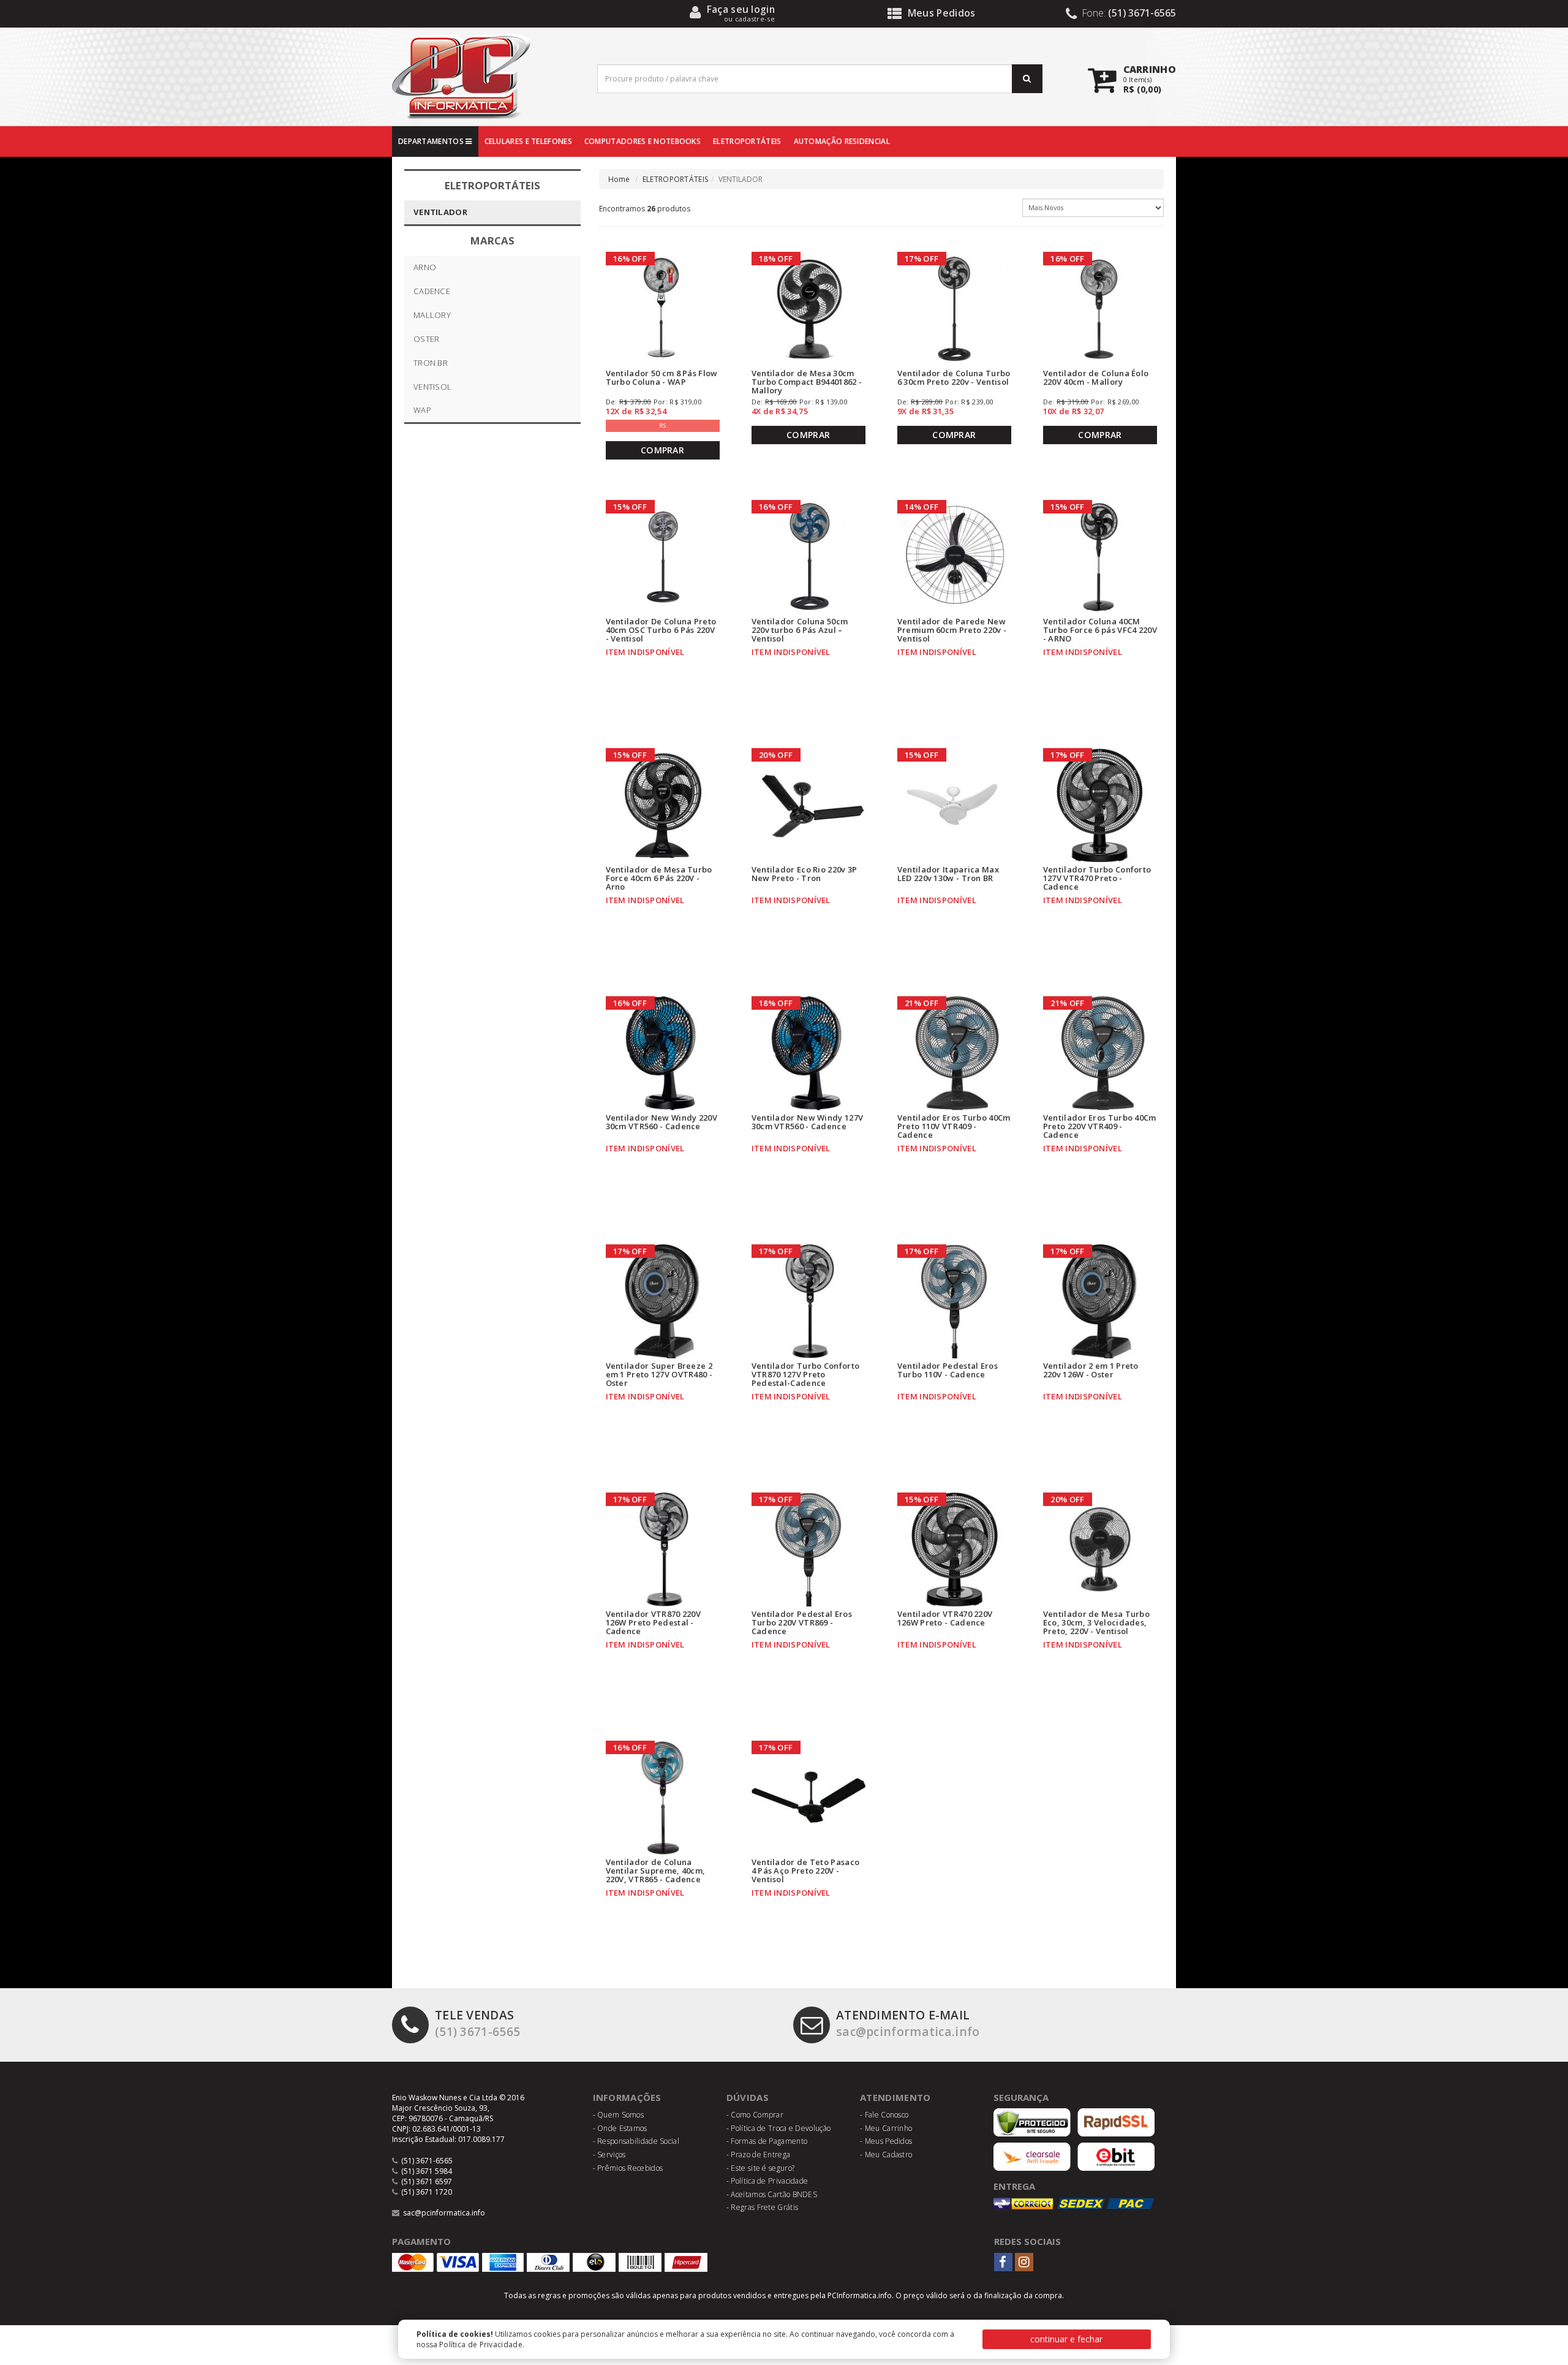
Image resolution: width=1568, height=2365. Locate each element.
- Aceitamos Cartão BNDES (772, 2194)
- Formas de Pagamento (767, 2141)
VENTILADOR (440, 212)
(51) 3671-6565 (477, 2023)
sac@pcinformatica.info (908, 2023)
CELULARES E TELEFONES (528, 141)
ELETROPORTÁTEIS (747, 141)
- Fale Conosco (884, 2115)
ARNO (425, 267)
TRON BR (431, 363)
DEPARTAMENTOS (432, 141)
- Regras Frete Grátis (762, 2207)
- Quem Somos (619, 2115)
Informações (627, 2097)
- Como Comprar (755, 2115)
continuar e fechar (1066, 2339)
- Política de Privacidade (767, 2181)
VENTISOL (432, 387)
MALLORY (432, 315)
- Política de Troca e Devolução (778, 2128)
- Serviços (609, 2155)
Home (619, 179)
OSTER (427, 339)
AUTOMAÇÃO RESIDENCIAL (842, 141)
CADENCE (432, 291)
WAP (422, 410)
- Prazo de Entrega (758, 2155)
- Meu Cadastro (886, 2155)
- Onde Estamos (620, 2128)
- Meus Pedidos (886, 2141)
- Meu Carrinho (886, 2128)
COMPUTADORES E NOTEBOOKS (643, 141)
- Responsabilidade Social (636, 2141)
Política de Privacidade (481, 2344)
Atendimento (895, 2097)
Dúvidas (748, 2097)
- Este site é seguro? (760, 2168)
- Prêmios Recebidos (628, 2168)
